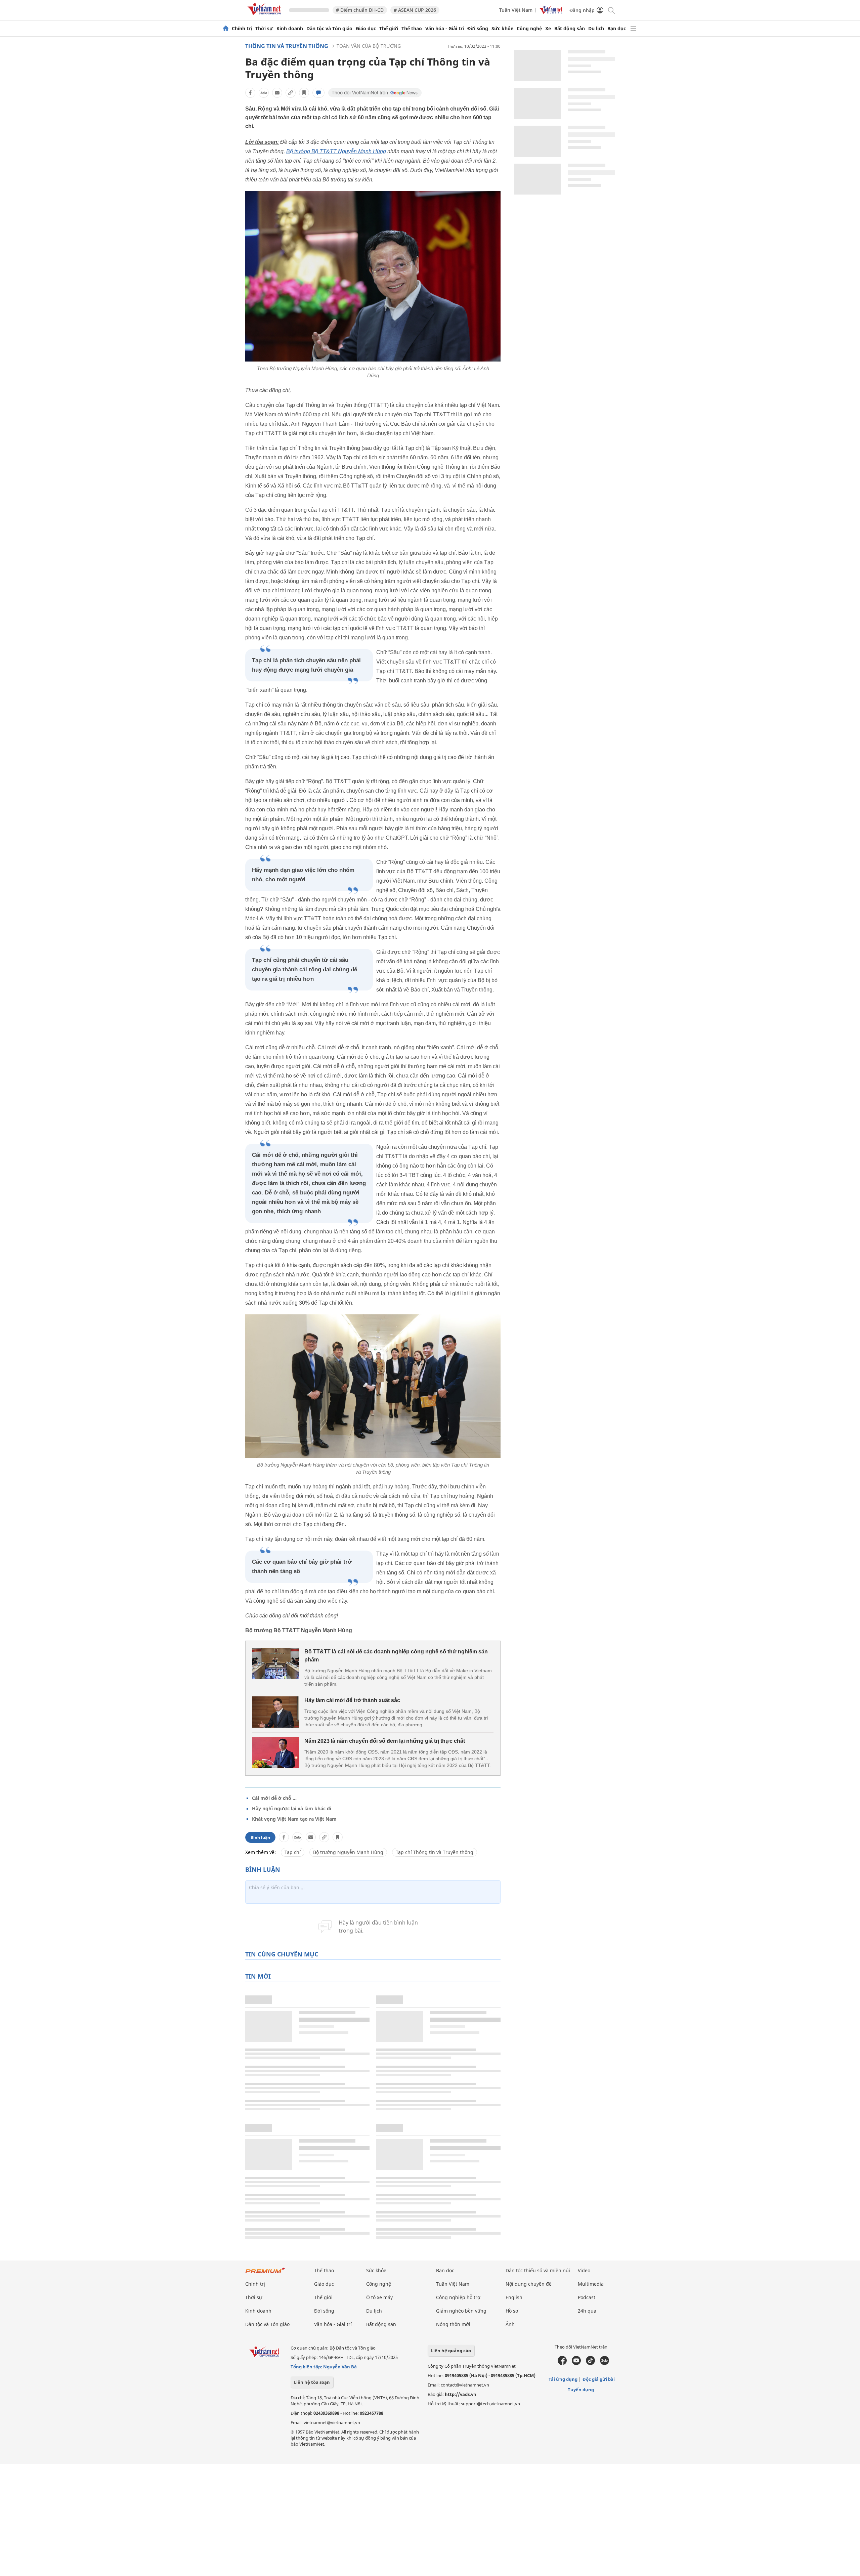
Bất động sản (570, 29)
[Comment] (318, 93)
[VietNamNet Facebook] (562, 2363)
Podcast (587, 2297)
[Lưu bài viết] (304, 93)
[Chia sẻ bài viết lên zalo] (264, 93)
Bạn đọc (617, 29)
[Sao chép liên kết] (291, 93)
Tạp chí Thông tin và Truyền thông (435, 1852)
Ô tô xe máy (379, 2297)
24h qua (587, 2311)
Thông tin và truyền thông (287, 46)
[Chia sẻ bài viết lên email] (277, 93)
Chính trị (242, 29)
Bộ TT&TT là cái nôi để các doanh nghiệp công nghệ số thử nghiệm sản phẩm (396, 1656)
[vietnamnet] (265, 16)
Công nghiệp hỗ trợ (458, 2297)
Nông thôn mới (453, 2324)
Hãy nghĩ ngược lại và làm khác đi (292, 1808)
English (514, 2297)
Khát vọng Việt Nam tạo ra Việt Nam (294, 1819)
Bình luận (260, 1837)
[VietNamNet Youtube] (576, 2363)
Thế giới (389, 29)
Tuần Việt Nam (516, 10)
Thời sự (264, 29)
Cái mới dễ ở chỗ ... (274, 1798)
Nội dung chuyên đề (529, 2284)
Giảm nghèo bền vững (461, 2311)
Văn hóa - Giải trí (445, 29)
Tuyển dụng (581, 2390)
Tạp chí (293, 1852)
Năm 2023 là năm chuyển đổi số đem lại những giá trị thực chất (385, 1741)
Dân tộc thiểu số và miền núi (538, 2270)
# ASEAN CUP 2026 (415, 10)
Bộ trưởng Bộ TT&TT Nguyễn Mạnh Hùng (336, 151)
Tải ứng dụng (563, 2379)
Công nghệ (529, 29)
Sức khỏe (502, 29)
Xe (548, 29)
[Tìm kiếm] (611, 10)
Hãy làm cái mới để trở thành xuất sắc (352, 1700)
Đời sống (478, 29)
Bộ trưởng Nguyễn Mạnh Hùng (348, 1852)
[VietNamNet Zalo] (605, 2363)
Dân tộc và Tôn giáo (329, 29)
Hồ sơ (512, 2311)
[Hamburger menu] (633, 29)
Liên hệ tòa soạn (312, 2382)
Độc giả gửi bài (599, 2379)
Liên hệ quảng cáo (451, 2351)
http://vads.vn (461, 2394)
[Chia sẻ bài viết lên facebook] (250, 93)
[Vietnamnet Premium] (265, 2273)
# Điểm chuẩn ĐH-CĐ (360, 10)
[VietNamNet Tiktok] (590, 2363)
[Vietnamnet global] (551, 12)
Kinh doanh (290, 29)
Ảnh (510, 2324)
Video (584, 2270)
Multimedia (591, 2284)
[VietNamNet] (226, 29)
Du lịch (596, 29)
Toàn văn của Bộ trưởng (369, 46)
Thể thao (412, 29)
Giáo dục (366, 29)
